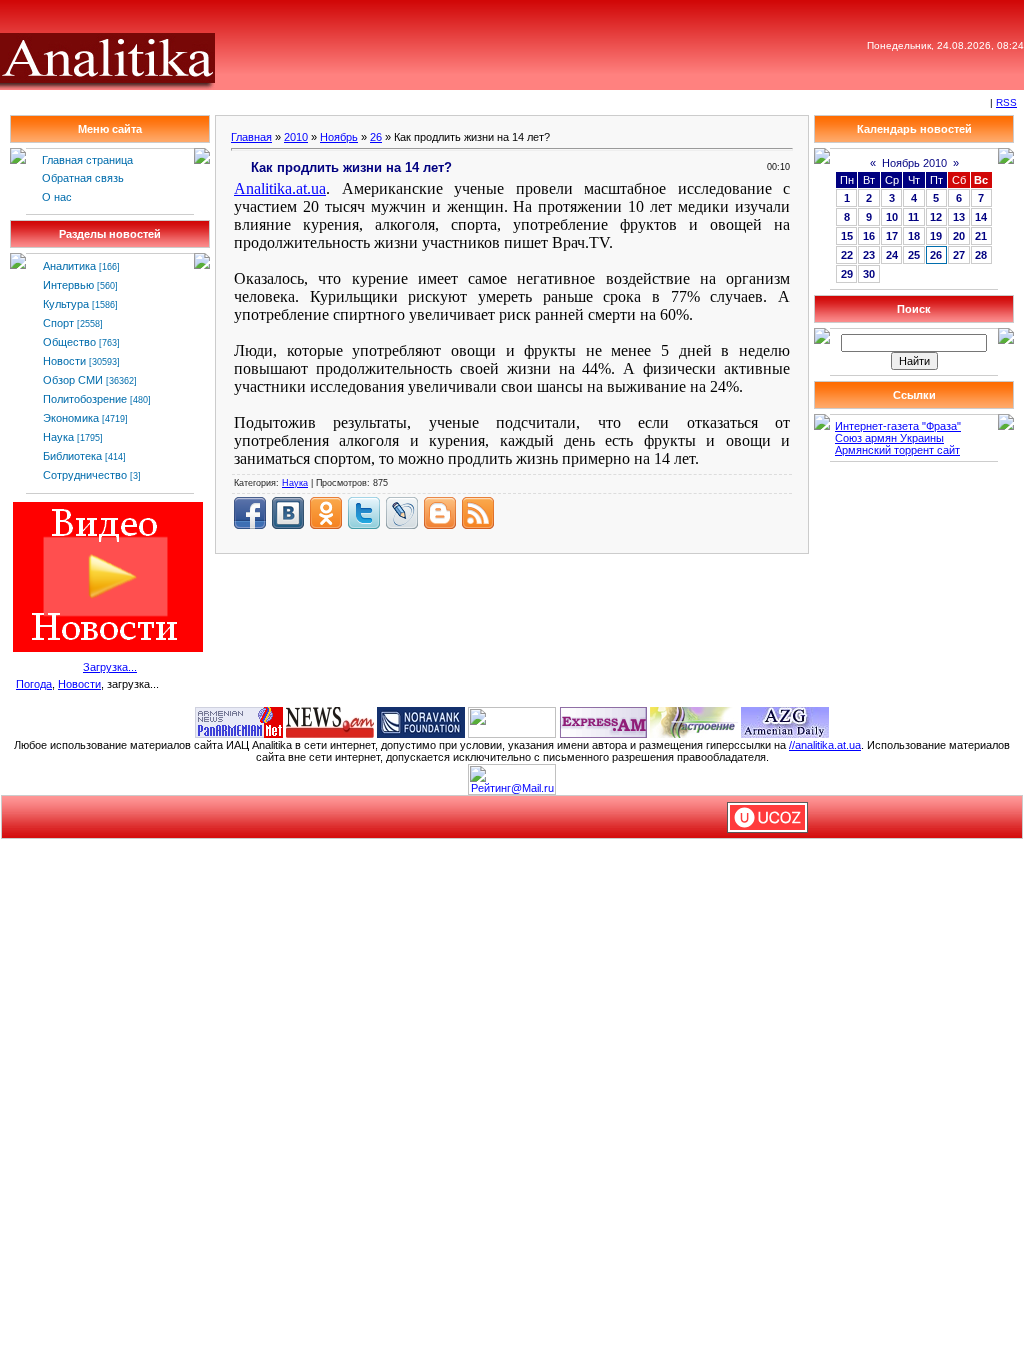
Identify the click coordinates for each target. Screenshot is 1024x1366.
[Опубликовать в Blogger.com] (440, 513)
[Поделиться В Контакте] (288, 513)
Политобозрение (85, 399)
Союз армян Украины (889, 438)
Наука (58, 437)
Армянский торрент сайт (897, 450)
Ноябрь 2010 (914, 163)
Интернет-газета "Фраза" (898, 426)
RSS (1006, 102)
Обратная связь (83, 178)
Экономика (71, 418)
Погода (34, 684)
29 (847, 274)
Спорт (58, 323)
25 (914, 255)
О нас (57, 197)
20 (959, 236)
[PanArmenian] (239, 721)
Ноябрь (339, 137)
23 (869, 255)
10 (892, 217)
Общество (69, 342)
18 (914, 236)
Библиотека (72, 456)
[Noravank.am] (421, 721)
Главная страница (87, 160)
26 (376, 137)
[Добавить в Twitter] (364, 513)
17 (892, 236)
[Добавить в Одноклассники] (326, 513)
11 (913, 217)
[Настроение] (694, 721)
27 (959, 255)
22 (847, 255)
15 (847, 236)
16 (869, 236)
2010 (296, 137)
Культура (66, 304)
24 (892, 255)
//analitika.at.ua (825, 745)
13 (959, 217)
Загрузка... (110, 667)
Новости (64, 361)
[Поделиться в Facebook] (250, 513)
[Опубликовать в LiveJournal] (402, 513)
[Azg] (785, 721)
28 (981, 255)
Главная (251, 137)
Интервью (68, 285)
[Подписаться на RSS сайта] (478, 513)
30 (869, 274)
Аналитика (69, 266)
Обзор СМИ (73, 380)
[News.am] (330, 721)
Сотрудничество (85, 475)
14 (981, 217)
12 (936, 217)
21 (981, 236)
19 (936, 236)
